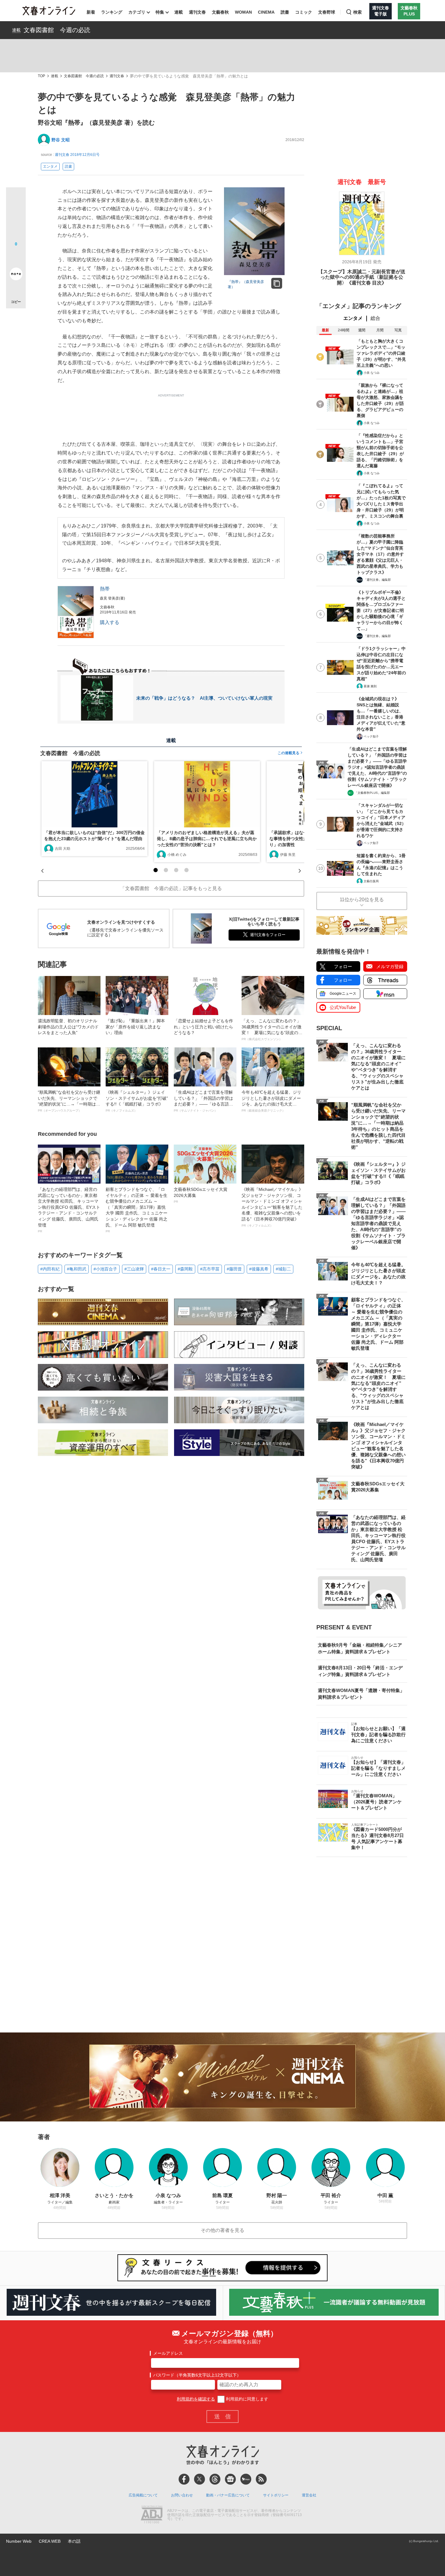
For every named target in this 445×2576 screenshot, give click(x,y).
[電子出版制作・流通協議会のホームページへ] (152, 2515)
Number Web (19, 2541)
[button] (156, 870)
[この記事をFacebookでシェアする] (16, 218)
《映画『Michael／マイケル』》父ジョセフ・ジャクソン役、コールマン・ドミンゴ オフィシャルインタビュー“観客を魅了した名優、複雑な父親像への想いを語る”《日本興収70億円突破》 (272, 1207)
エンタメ (50, 166)
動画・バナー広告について (228, 2495)
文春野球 (327, 12)
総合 (375, 318)
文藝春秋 (220, 12)
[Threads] (215, 2479)
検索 (358, 12)
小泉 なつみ (372, 373)
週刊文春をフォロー (268, 935)
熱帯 (105, 589)
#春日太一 (161, 1269)
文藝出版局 (371, 881)
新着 (91, 12)
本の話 (74, 2541)
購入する (110, 622)
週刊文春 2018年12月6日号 (77, 155)
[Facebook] (184, 2479)
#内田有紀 (50, 1269)
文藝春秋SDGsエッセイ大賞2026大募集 (201, 1195)
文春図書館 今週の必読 (57, 30)
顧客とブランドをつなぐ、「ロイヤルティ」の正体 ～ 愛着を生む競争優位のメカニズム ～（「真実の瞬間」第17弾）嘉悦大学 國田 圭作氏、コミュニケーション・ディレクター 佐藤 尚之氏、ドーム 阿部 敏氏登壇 (137, 1210)
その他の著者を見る (222, 2230)
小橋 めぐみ (177, 855)
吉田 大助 (63, 849)
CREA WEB (50, 2541)
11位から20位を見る (362, 900)
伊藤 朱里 (288, 855)
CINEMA (266, 12)
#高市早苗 (210, 1269)
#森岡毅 (185, 1269)
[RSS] (261, 2479)
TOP (41, 76)
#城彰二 (283, 1269)
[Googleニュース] (230, 2479)
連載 (179, 12)
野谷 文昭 (61, 140)
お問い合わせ (182, 2495)
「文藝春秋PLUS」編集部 (372, 793)
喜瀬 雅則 (370, 686)
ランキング (112, 12)
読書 (285, 12)
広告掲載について (143, 2495)
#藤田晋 (234, 1269)
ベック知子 (371, 736)
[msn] (246, 2479)
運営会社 (309, 2495)
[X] (199, 2479)
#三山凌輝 (134, 1269)
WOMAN (243, 12)
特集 (160, 12)
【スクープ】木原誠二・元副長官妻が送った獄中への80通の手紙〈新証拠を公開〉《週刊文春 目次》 (362, 277)
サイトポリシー (276, 2495)
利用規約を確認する (196, 2399)
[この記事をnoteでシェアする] (16, 275)
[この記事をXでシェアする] (16, 199)
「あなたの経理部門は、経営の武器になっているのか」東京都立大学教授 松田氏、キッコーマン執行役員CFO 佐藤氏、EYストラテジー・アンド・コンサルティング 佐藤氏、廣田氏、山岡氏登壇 (69, 1210)
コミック (304, 12)
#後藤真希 (259, 1269)
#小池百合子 (105, 1269)
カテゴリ (137, 12)
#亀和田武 (77, 1269)
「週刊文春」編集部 (377, 580)
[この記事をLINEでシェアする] (16, 257)
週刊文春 (197, 12)
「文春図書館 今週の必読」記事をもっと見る (171, 888)
